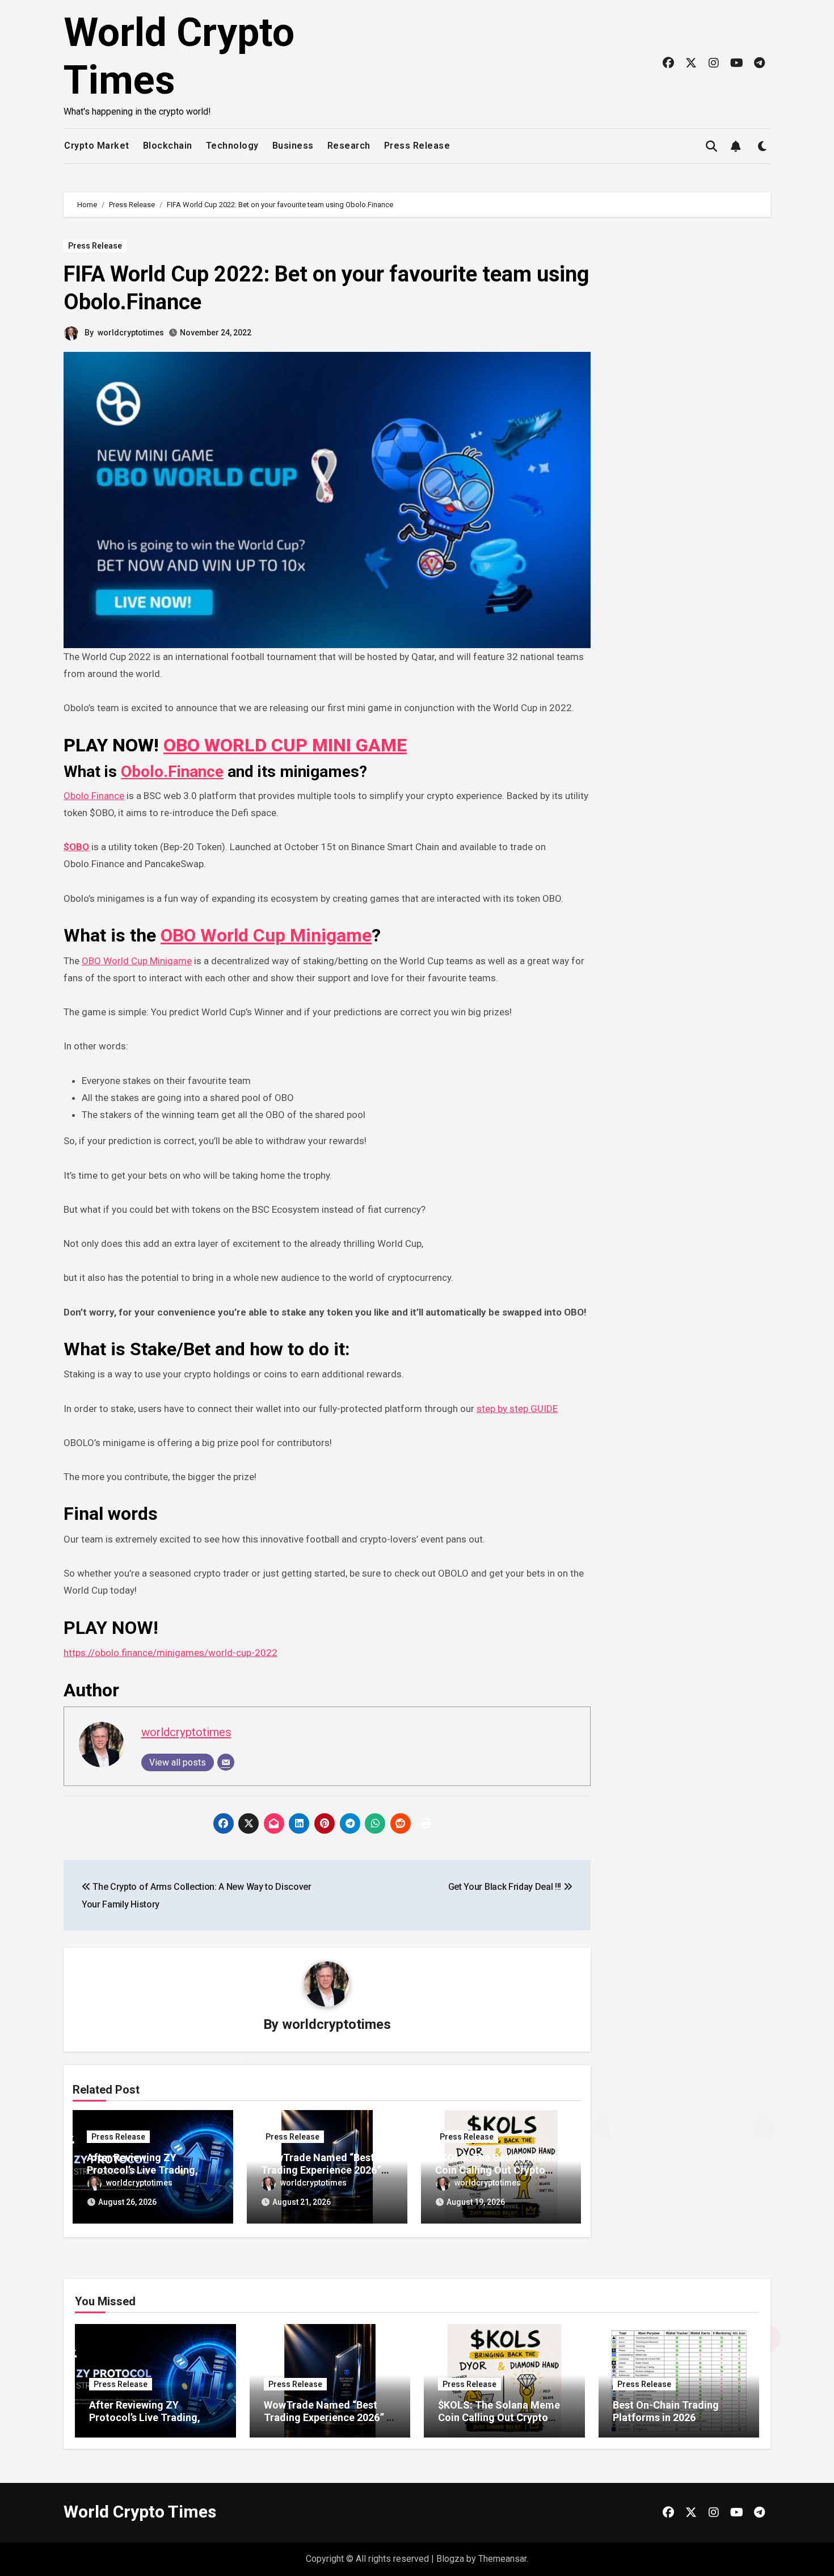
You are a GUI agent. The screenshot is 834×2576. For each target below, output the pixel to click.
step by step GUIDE (517, 1409)
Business (293, 146)
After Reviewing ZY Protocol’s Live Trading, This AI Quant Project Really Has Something (154, 2423)
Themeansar (502, 2559)
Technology (232, 146)
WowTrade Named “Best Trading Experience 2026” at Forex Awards (321, 2170)
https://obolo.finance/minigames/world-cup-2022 (170, 1653)
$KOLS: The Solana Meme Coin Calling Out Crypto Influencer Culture (496, 2170)
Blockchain (168, 146)
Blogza (450, 2559)
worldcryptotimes (131, 333)
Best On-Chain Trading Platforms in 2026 (666, 2411)
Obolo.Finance (172, 772)
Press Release (417, 146)
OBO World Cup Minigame (266, 935)
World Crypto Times (140, 2512)
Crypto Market (97, 146)
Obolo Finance (94, 796)
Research (349, 146)
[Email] (226, 1762)
